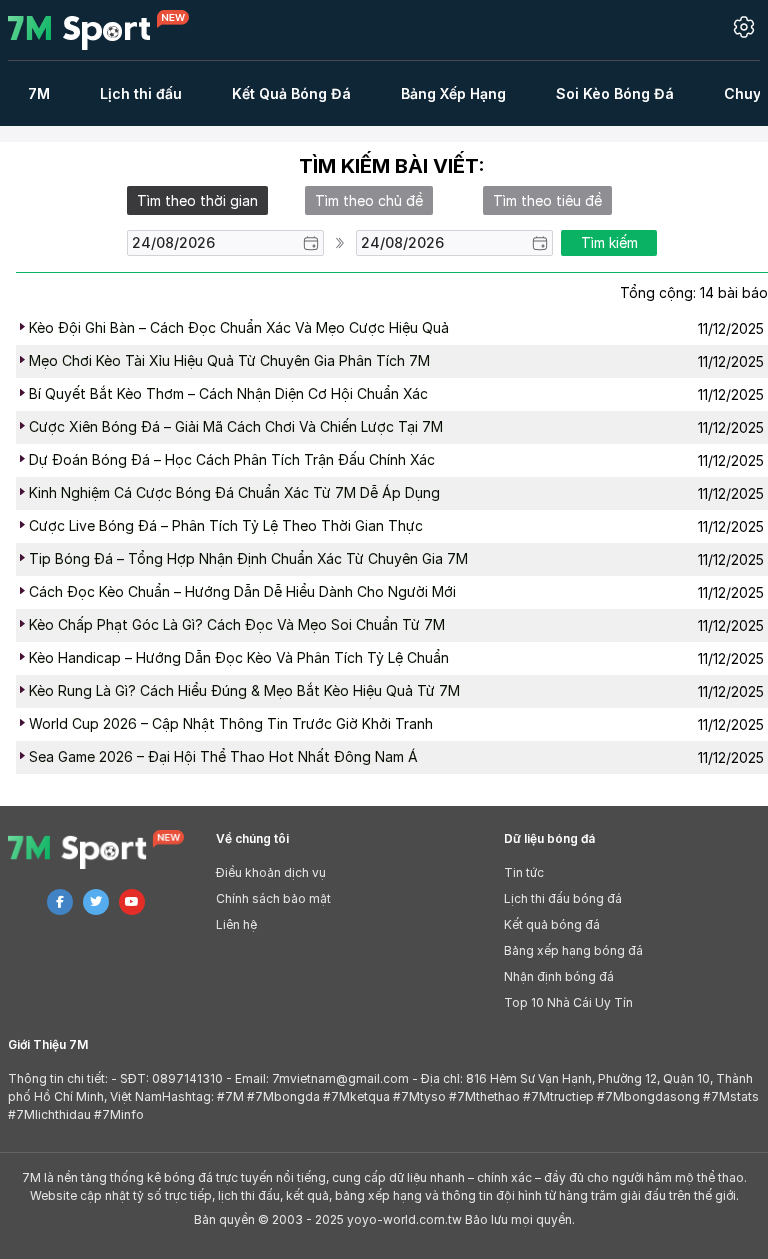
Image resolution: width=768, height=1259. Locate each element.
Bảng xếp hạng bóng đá (573, 950)
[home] (110, 30)
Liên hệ (236, 924)
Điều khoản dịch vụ (271, 872)
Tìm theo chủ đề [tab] (369, 200)
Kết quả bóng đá (552, 924)
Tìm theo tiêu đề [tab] (547, 200)
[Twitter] (96, 902)
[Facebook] (60, 902)
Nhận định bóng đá (559, 976)
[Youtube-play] (132, 902)
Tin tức (524, 872)
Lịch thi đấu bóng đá (563, 898)
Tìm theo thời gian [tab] (197, 200)
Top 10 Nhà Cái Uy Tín (568, 1002)
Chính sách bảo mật (273, 898)
